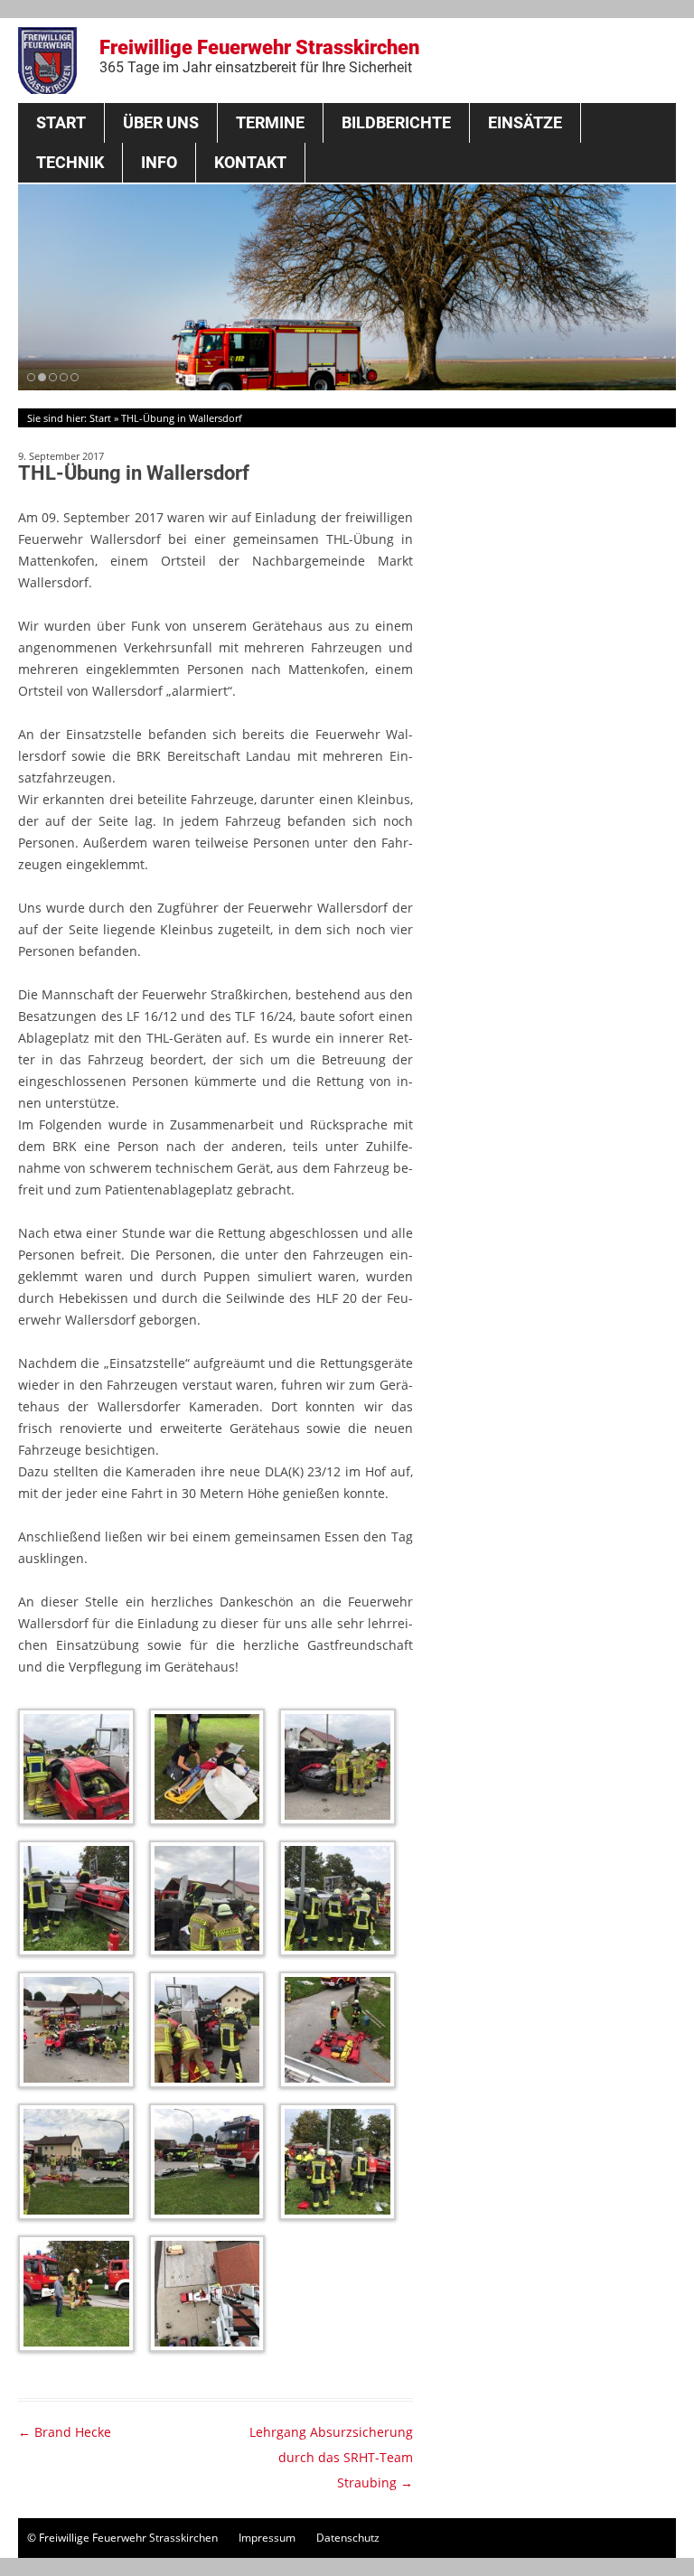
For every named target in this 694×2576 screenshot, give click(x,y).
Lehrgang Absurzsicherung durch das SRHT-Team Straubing (331, 2457)
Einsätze (525, 122)
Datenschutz (348, 2538)
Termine (270, 122)
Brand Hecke (65, 2432)
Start (61, 122)
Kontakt (250, 162)
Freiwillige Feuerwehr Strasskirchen (259, 56)
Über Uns (161, 122)
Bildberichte (396, 122)
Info (159, 162)
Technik (70, 162)
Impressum (267, 2538)
